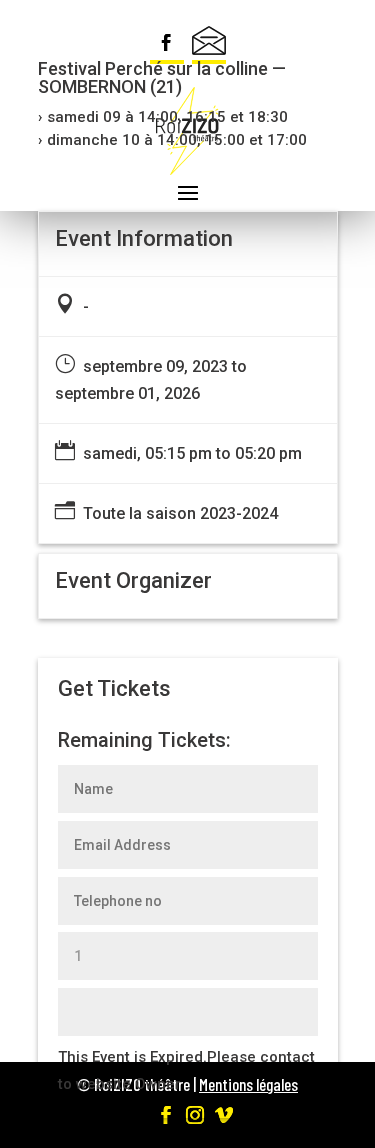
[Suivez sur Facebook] (167, 45)
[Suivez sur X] (209, 45)
